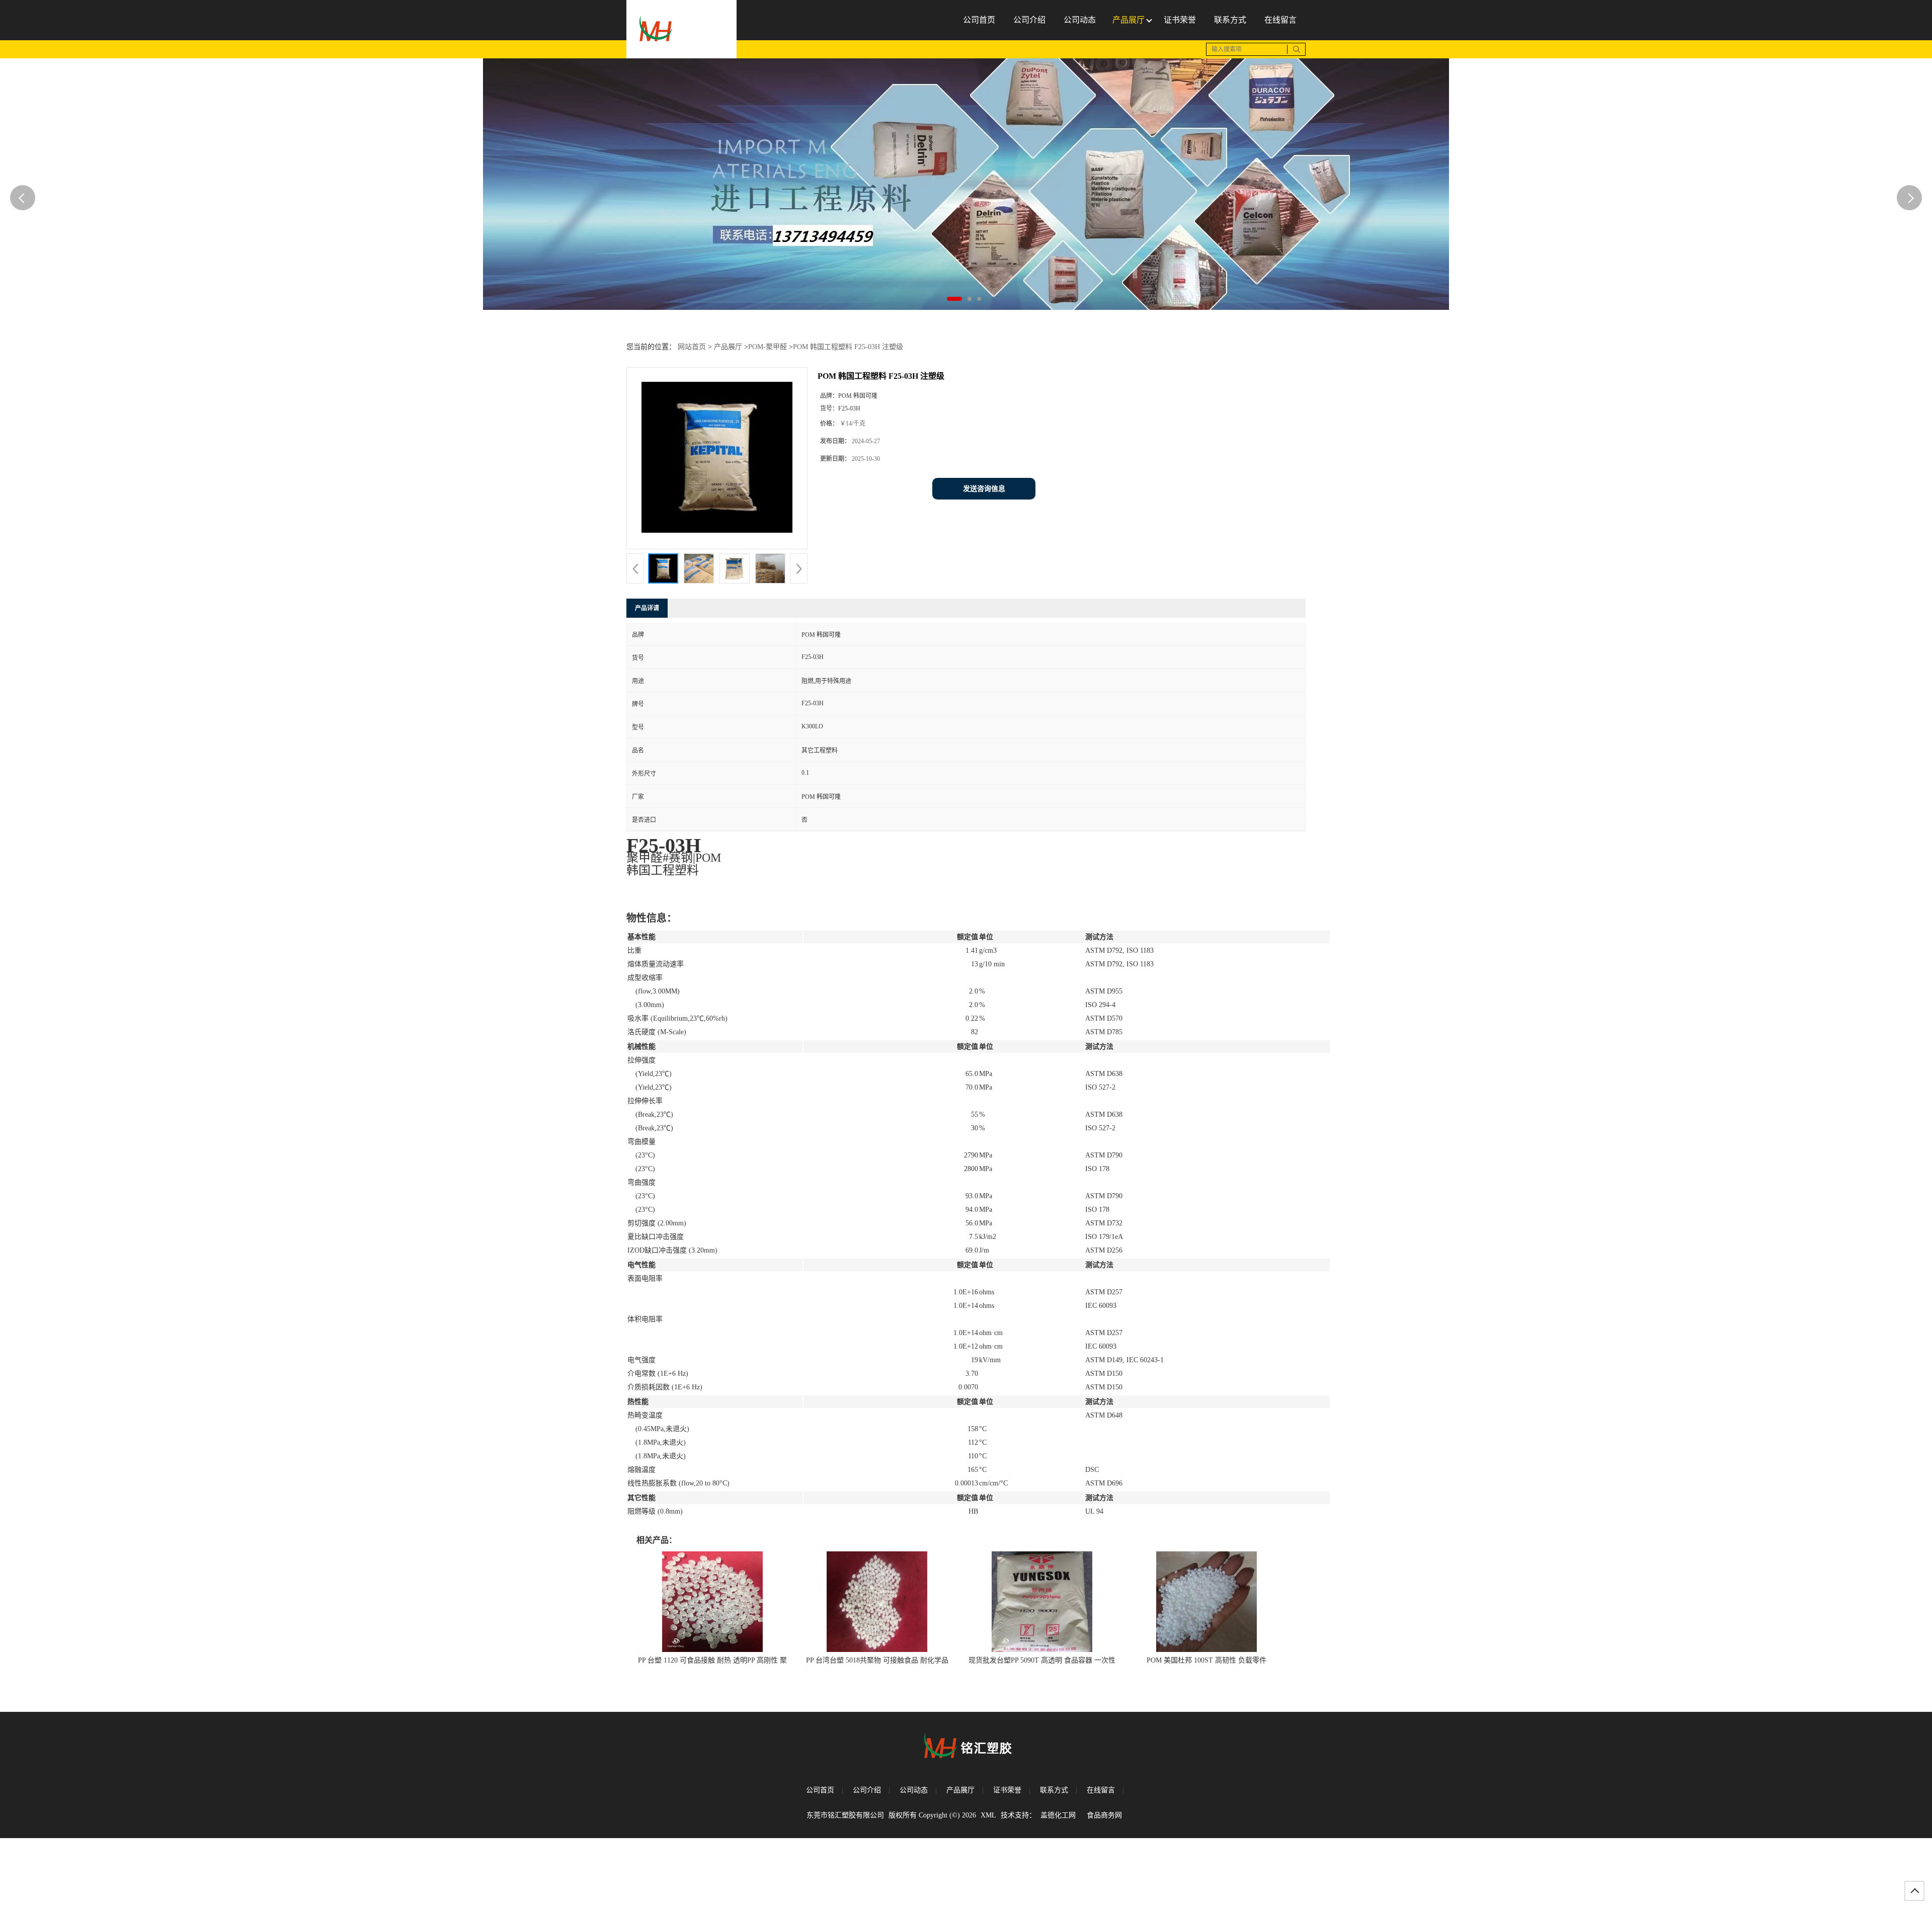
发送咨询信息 (984, 489)
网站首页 (692, 347)
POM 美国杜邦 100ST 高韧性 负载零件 (1206, 1660)
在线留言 (1101, 1790)
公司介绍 (867, 1790)
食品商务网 (1104, 1815)
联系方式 (1054, 1790)
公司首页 (820, 1790)
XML (988, 1815)
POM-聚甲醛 (768, 347)
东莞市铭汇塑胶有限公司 (845, 1815)
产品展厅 (728, 347)
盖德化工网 (1058, 1815)
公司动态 (914, 1790)
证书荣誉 (1007, 1790)
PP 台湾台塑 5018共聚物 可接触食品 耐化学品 (877, 1660)
